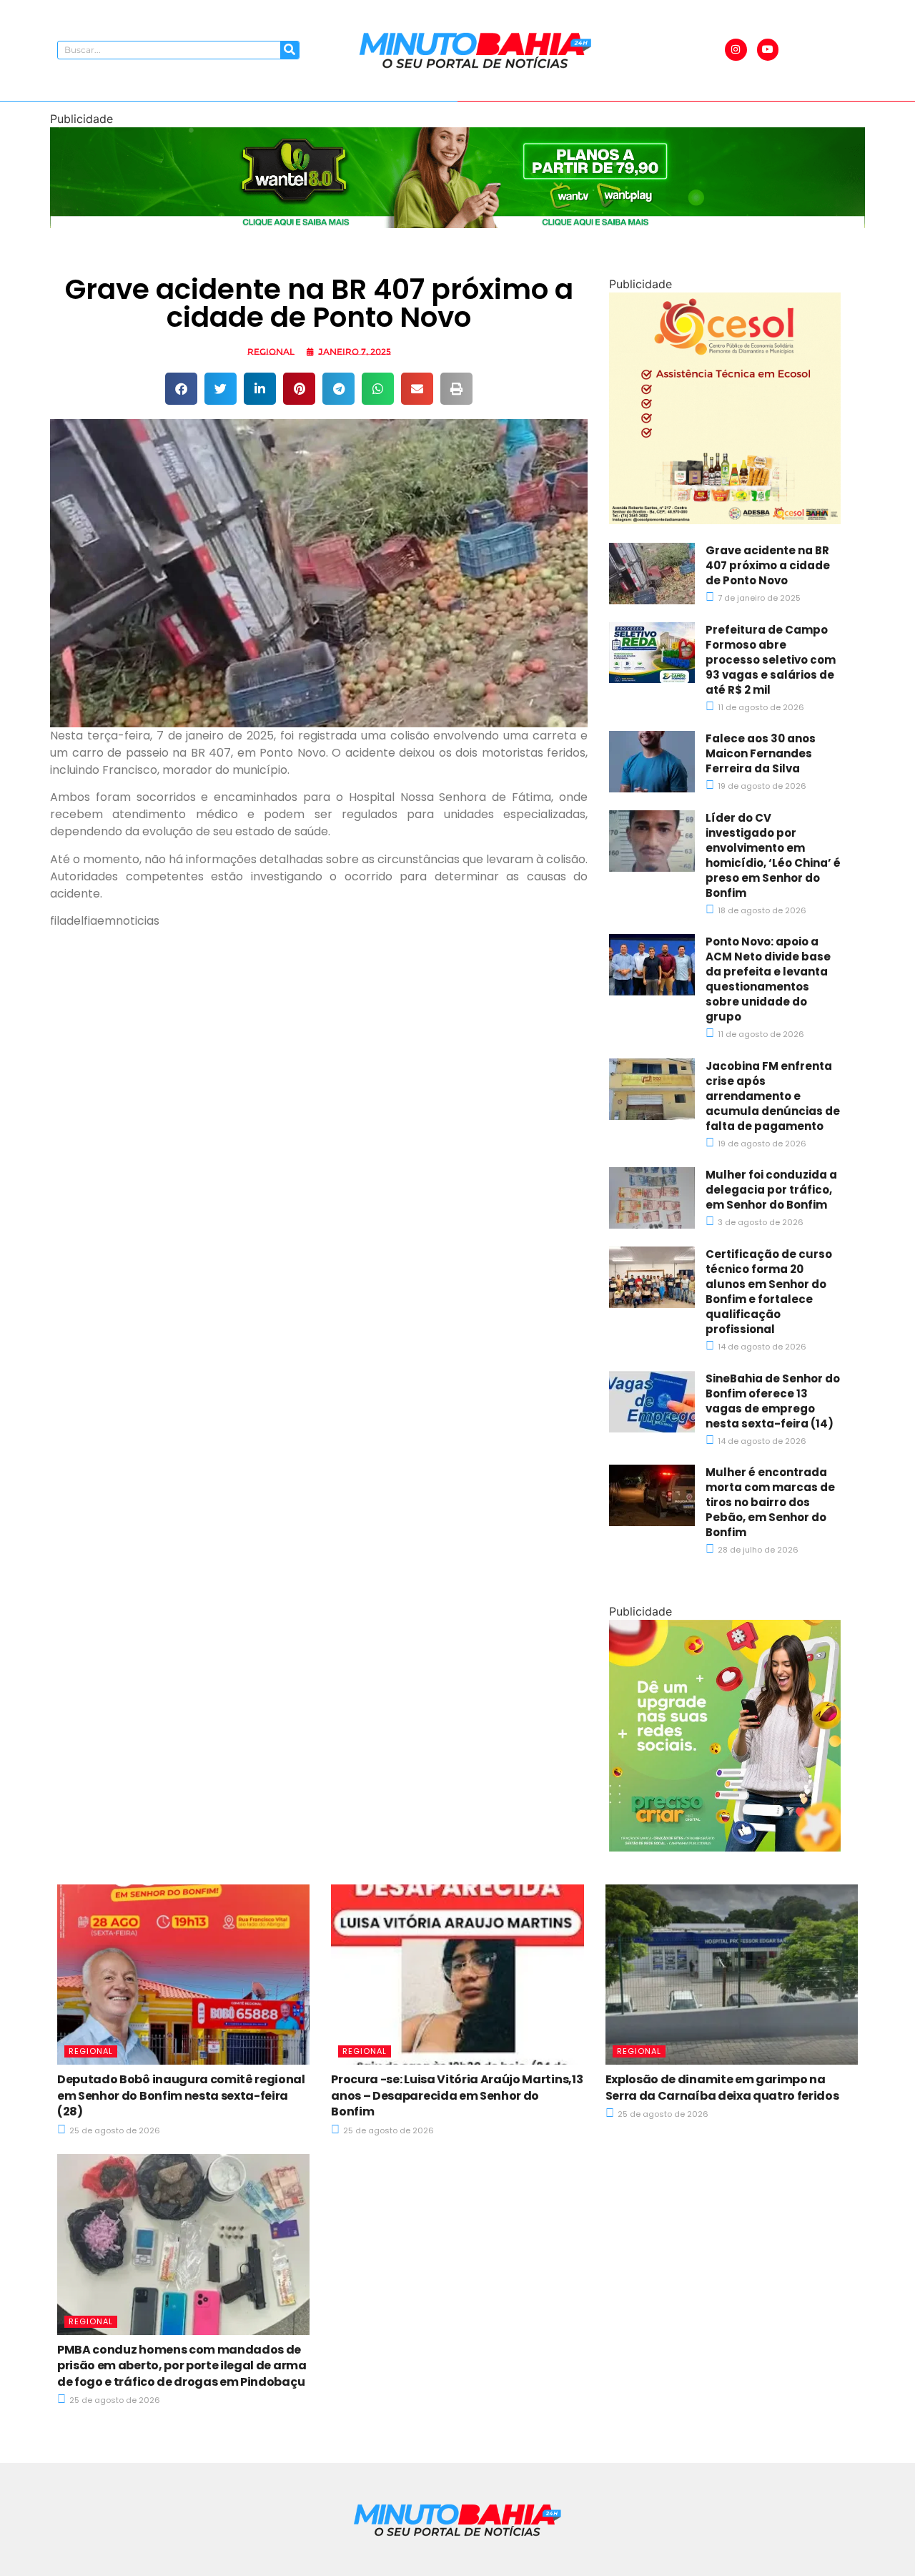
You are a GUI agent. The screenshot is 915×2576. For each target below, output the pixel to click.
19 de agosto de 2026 (761, 786)
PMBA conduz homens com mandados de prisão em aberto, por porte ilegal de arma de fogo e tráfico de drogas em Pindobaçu (182, 2366)
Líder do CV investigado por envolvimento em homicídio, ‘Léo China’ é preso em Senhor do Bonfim (773, 855)
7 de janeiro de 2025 (758, 598)
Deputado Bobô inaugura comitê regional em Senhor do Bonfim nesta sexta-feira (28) (181, 2095)
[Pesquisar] (290, 50)
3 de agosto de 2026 (760, 1222)
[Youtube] (768, 50)
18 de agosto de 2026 (761, 910)
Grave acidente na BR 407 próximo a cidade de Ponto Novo (768, 565)
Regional (271, 352)
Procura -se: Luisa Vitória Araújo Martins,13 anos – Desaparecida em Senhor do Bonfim (457, 2095)
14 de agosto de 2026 (761, 1347)
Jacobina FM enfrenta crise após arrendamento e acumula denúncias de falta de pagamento (773, 1096)
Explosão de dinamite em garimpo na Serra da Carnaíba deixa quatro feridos (722, 2087)
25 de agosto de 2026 (114, 2130)
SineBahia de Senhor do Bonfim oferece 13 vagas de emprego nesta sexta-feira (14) (773, 1401)
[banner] (457, 224)
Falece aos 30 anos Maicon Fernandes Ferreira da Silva (761, 753)
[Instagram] (736, 50)
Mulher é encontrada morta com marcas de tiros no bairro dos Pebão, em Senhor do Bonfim (770, 1502)
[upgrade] (725, 1847)
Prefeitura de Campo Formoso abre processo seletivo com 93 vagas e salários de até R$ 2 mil (771, 660)
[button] (181, 389)
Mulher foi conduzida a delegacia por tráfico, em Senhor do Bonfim (771, 1190)
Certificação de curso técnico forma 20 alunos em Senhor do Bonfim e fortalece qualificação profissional (769, 1292)
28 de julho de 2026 (757, 1550)
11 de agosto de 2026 (760, 707)
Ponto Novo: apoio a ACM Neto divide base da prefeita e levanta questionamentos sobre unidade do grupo (768, 979)
